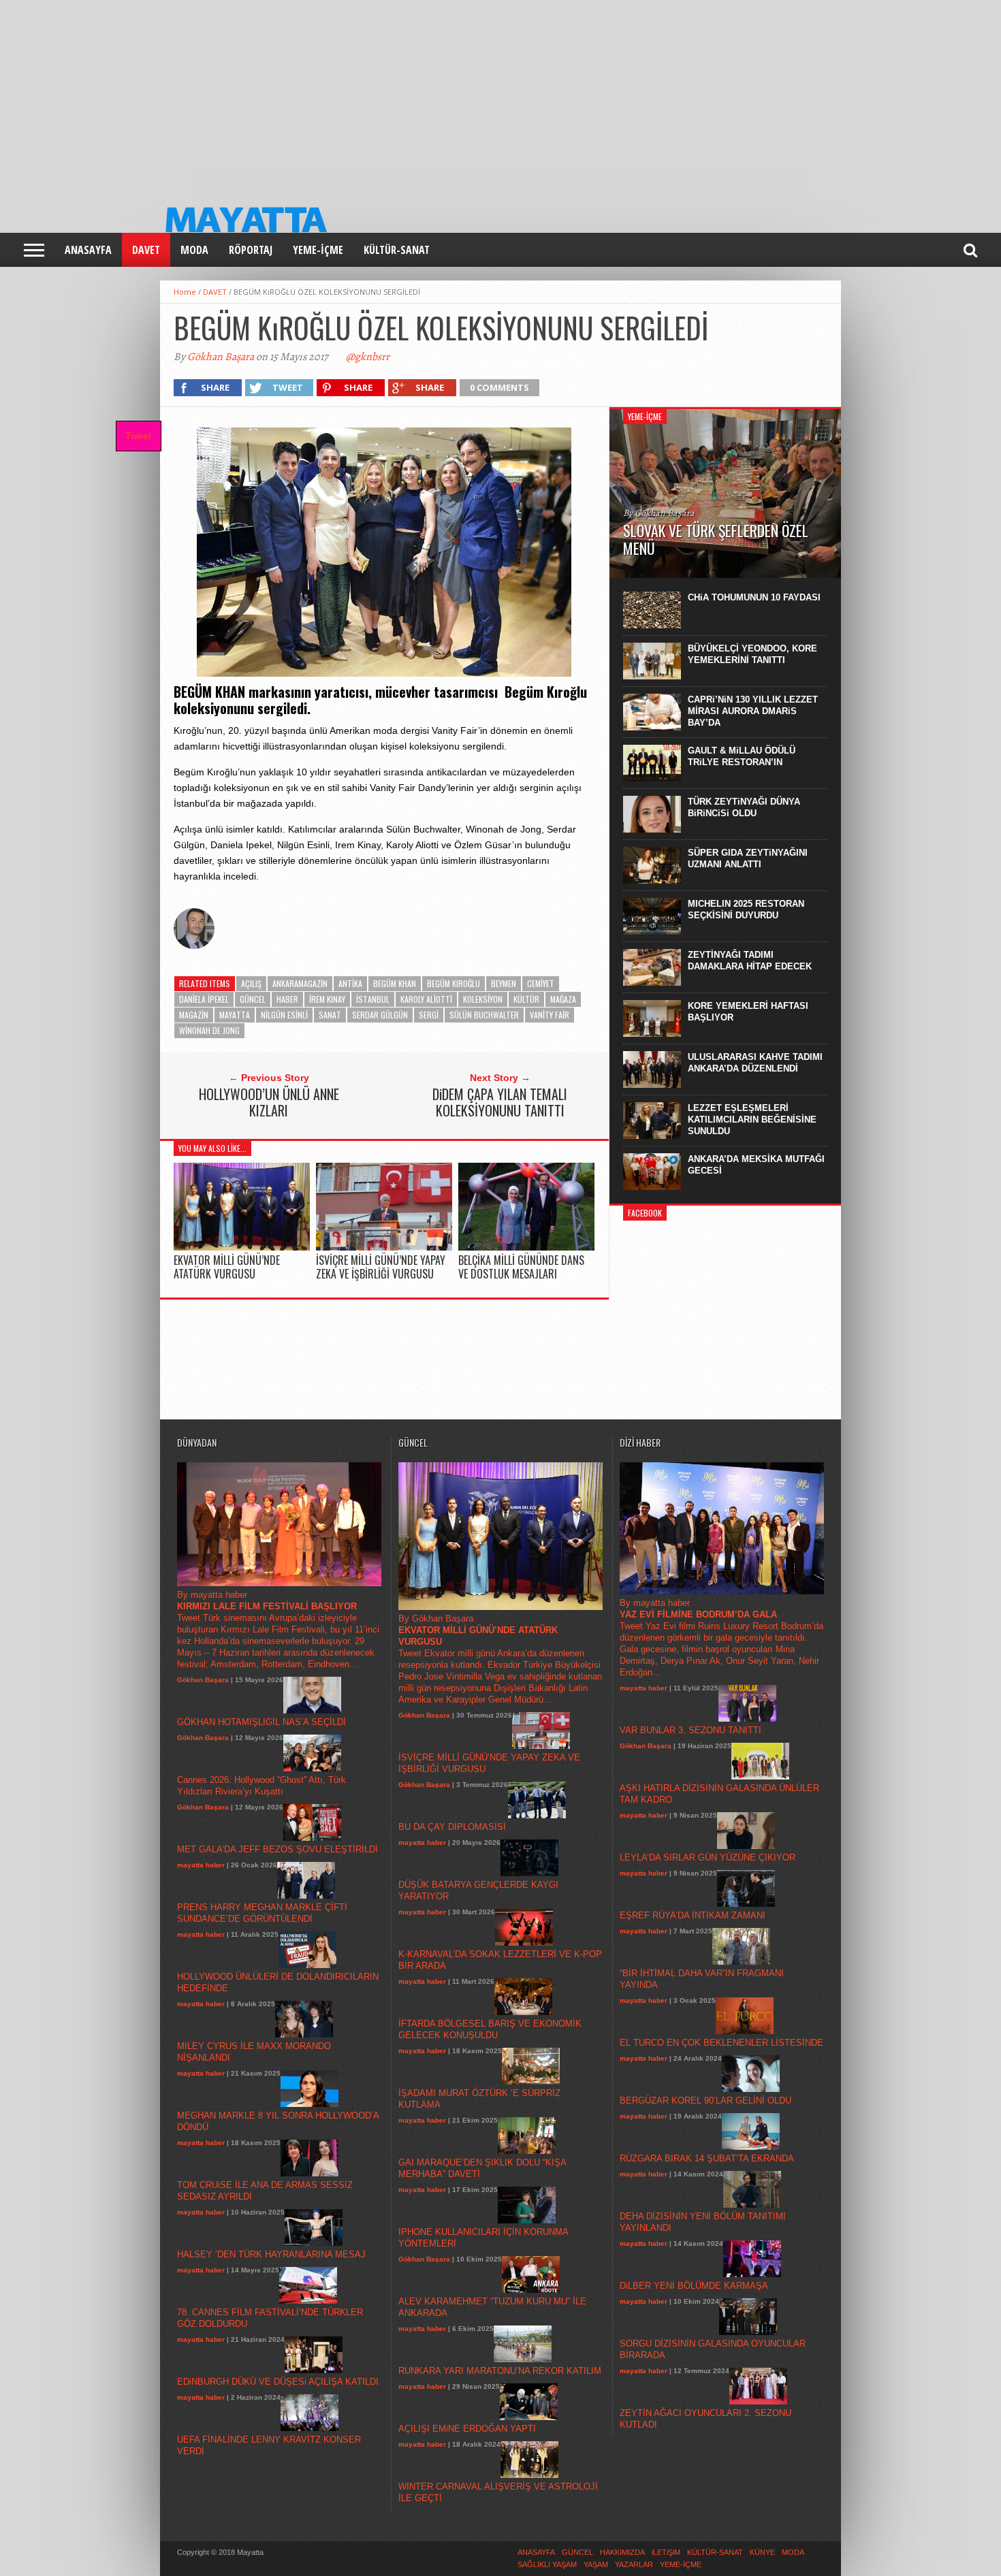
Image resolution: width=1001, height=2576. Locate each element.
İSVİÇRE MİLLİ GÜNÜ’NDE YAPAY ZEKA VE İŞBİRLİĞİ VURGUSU (381, 1267)
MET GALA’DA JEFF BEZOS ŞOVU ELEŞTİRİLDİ (277, 1849)
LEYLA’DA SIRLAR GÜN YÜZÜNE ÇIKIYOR (708, 1857)
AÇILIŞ (251, 983)
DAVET (146, 250)
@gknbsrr (368, 357)
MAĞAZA (563, 999)
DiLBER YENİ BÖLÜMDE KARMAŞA (694, 2286)
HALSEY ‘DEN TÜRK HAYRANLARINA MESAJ (271, 2254)
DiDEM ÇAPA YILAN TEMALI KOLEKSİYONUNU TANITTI (500, 1102)
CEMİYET (541, 983)
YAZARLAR (634, 2564)
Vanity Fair (550, 1015)
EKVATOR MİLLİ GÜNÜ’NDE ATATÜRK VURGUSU (227, 1267)
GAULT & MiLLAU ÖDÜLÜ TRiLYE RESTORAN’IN (742, 756)
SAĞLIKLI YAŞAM (547, 2564)
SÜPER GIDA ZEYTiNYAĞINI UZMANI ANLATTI (748, 858)
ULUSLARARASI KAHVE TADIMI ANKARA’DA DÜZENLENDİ (755, 1063)
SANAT (330, 1015)
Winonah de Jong (209, 1030)
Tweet (138, 436)
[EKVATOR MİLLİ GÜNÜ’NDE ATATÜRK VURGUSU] (242, 1247)
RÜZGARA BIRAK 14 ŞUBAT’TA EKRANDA (707, 2158)
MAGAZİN (194, 1015)
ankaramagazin (300, 983)
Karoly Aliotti (426, 999)
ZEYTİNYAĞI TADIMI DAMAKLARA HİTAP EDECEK (750, 961)
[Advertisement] (409, 95)
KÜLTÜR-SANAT (397, 250)
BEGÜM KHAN (395, 983)
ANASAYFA (88, 250)
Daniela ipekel (204, 999)
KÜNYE (762, 2552)
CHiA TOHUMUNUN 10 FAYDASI (754, 597)
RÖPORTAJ (251, 250)
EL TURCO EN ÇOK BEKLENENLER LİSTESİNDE (721, 2043)
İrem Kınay (327, 999)
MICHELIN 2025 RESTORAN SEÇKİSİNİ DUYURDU (746, 909)
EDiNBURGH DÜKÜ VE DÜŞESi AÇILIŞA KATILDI (278, 2382)
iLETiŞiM (666, 2552)
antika (350, 983)
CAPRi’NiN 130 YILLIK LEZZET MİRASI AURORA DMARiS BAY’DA (753, 711)
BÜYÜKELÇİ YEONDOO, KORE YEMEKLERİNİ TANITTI (752, 654)
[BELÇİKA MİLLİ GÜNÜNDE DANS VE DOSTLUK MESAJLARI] (526, 1247)
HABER (287, 999)
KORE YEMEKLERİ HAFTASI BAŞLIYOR (748, 1012)
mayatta (235, 1015)
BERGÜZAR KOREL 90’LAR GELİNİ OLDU (705, 2100)
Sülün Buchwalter (484, 1015)
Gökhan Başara (221, 357)
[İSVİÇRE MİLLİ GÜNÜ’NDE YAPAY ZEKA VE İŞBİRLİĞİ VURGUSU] (384, 1247)
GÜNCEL (253, 999)
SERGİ (429, 1015)
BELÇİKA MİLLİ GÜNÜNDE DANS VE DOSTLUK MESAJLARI (521, 1267)
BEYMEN (504, 983)
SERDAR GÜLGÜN (380, 1015)
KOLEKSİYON (483, 999)
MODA (194, 250)
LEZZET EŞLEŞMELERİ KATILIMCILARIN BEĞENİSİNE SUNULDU (752, 1120)
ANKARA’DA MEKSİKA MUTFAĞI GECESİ (756, 1165)
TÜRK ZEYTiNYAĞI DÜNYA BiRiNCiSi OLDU (744, 807)
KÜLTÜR (526, 999)
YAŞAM (596, 2564)
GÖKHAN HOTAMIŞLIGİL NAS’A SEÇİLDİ (261, 1722)
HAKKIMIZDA (622, 2552)
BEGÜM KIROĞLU (454, 983)
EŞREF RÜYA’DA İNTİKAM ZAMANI (693, 1915)
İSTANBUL (373, 999)
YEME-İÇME (318, 250)
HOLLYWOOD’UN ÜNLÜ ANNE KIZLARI (269, 1102)
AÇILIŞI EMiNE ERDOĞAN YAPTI (467, 2429)
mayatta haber (201, 1865)
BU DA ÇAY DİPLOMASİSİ (452, 1827)
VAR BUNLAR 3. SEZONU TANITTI (690, 1730)
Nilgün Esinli (284, 1015)
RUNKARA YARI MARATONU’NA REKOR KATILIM (500, 2371)
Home (185, 292)
